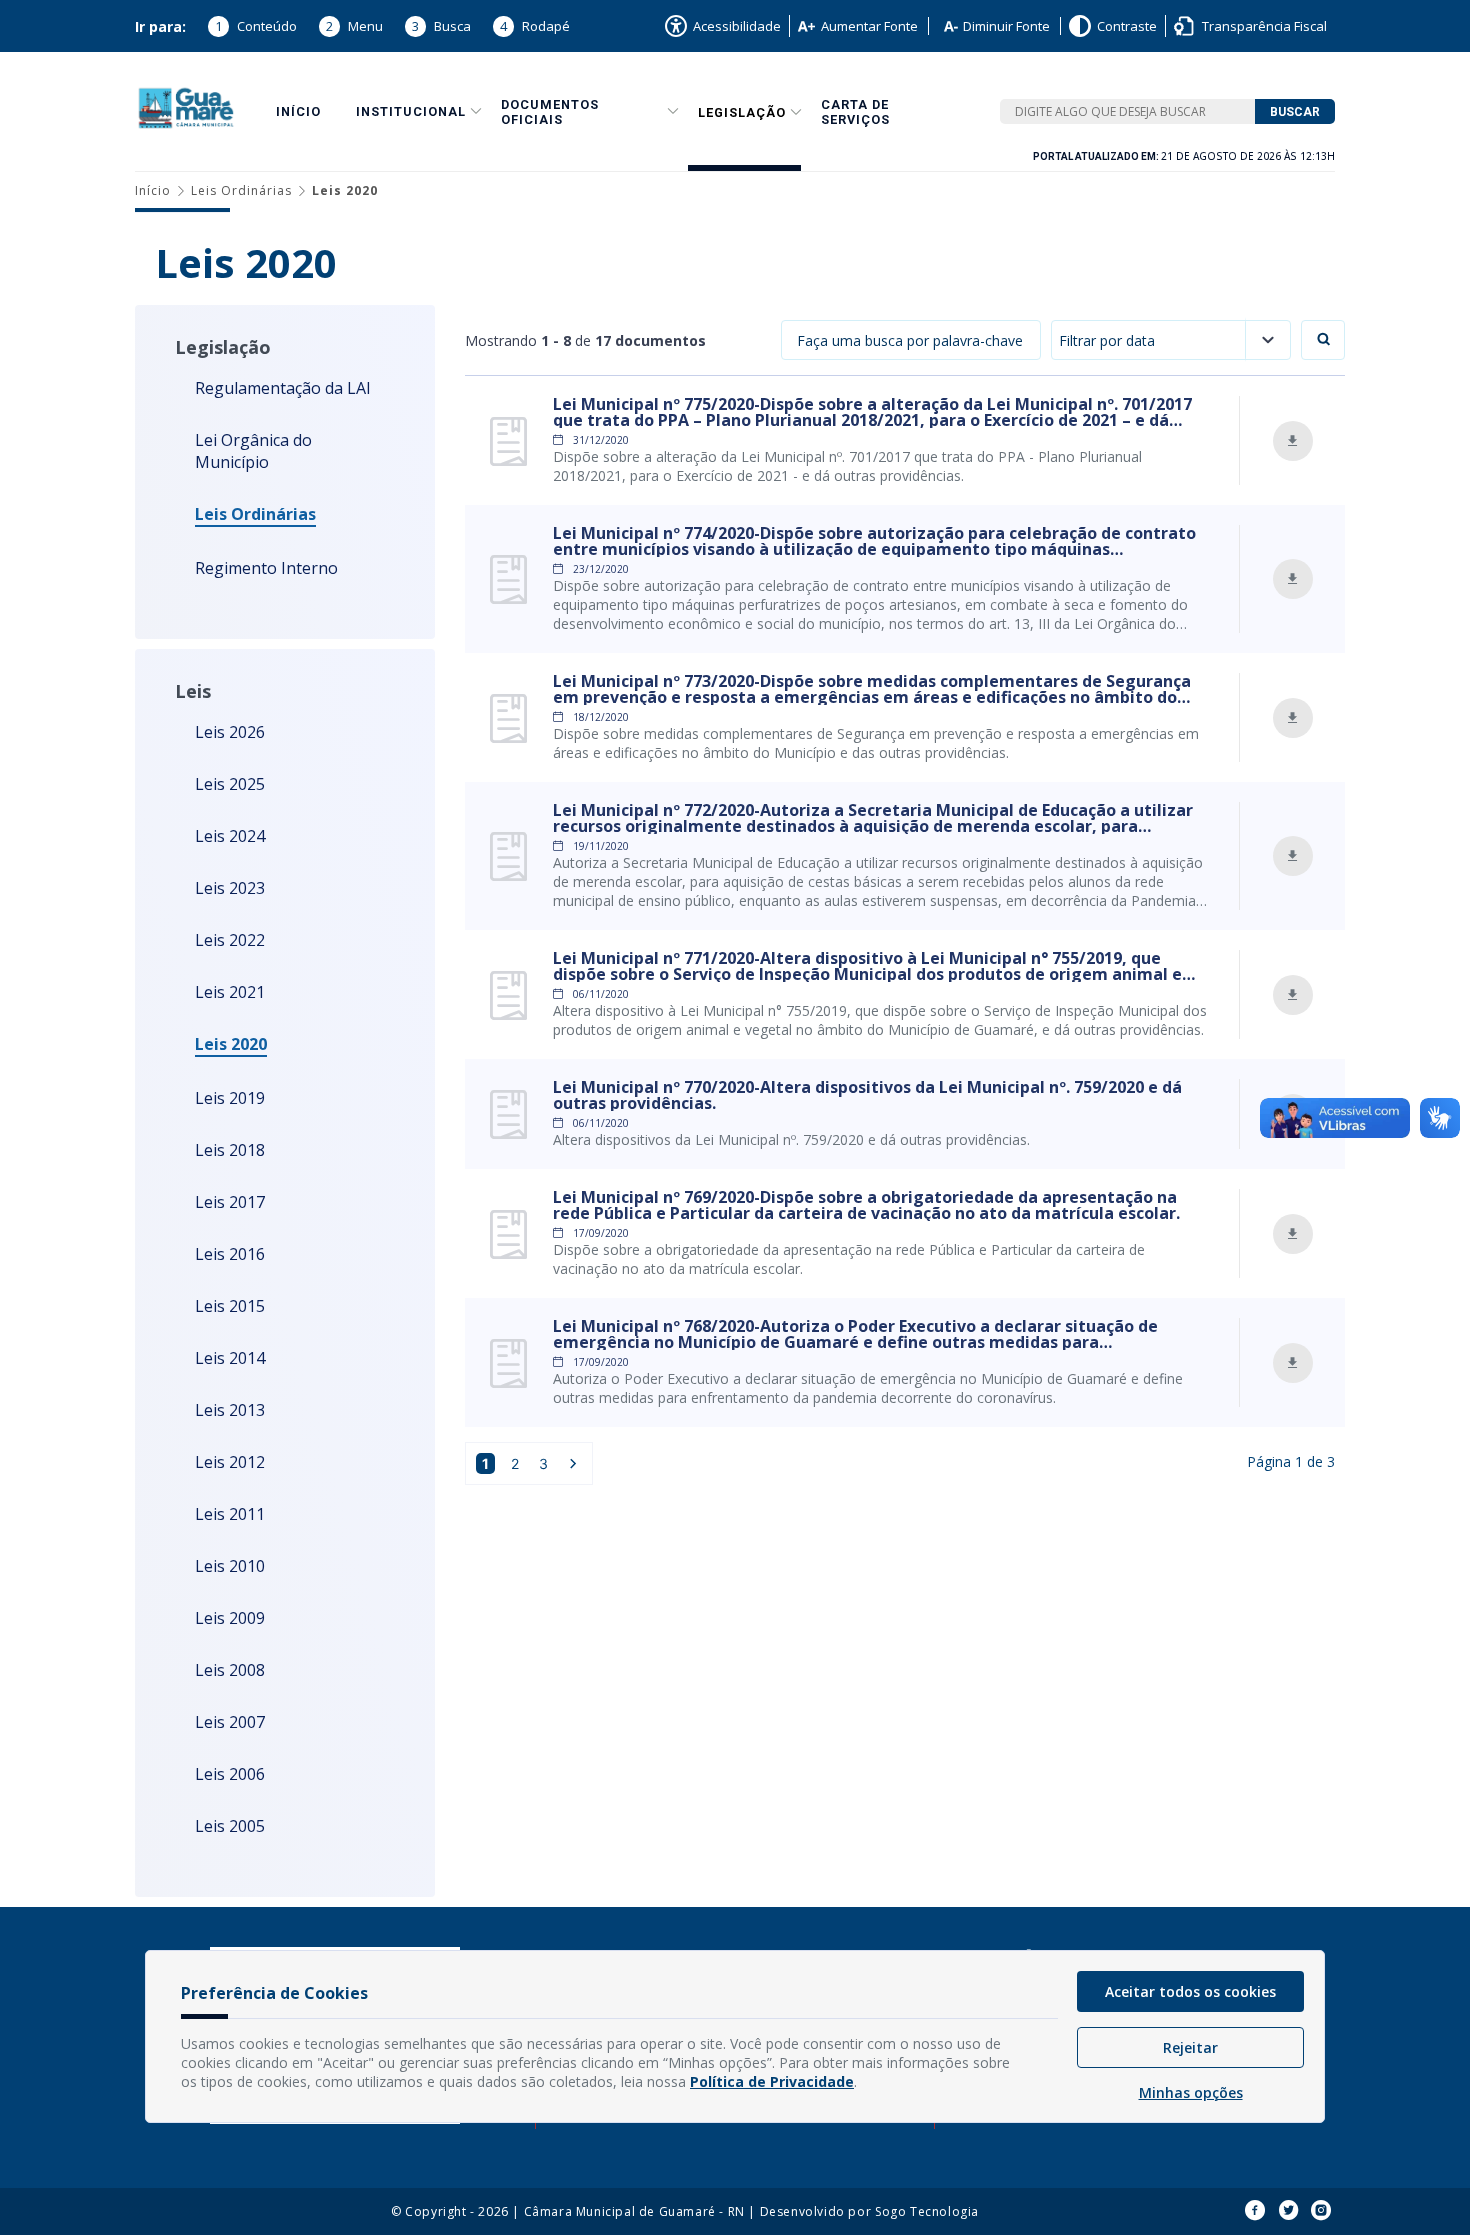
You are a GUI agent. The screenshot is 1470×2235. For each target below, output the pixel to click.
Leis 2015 (230, 1306)
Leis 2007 (230, 1722)
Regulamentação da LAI (283, 388)
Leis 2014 (230, 1358)
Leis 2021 (230, 992)
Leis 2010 (230, 1566)
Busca (441, 26)
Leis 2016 (230, 1254)
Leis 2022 (230, 940)
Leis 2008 (230, 1670)
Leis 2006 (230, 1774)
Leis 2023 (230, 888)
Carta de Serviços (855, 112)
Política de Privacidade (772, 2081)
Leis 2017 (230, 1202)
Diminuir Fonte (1006, 26)
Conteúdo (256, 26)
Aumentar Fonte (869, 26)
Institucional (411, 111)
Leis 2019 (230, 1098)
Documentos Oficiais (550, 112)
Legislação (742, 112)
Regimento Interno (266, 568)
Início (298, 111)
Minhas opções (1191, 2092)
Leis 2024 (230, 836)
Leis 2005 (230, 1826)
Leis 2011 (230, 1514)
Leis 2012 (230, 1462)
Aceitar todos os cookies (1190, 1991)
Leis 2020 (231, 1044)
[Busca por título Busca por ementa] (911, 340)
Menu (354, 26)
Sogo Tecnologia (927, 2211)
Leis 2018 (230, 1150)
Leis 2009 (230, 1618)
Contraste (1127, 26)
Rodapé (535, 26)
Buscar (1295, 112)
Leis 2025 (230, 784)
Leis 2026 (230, 732)
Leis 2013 (230, 1410)
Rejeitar (1190, 2047)
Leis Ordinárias (241, 190)
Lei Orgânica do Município (253, 451)
